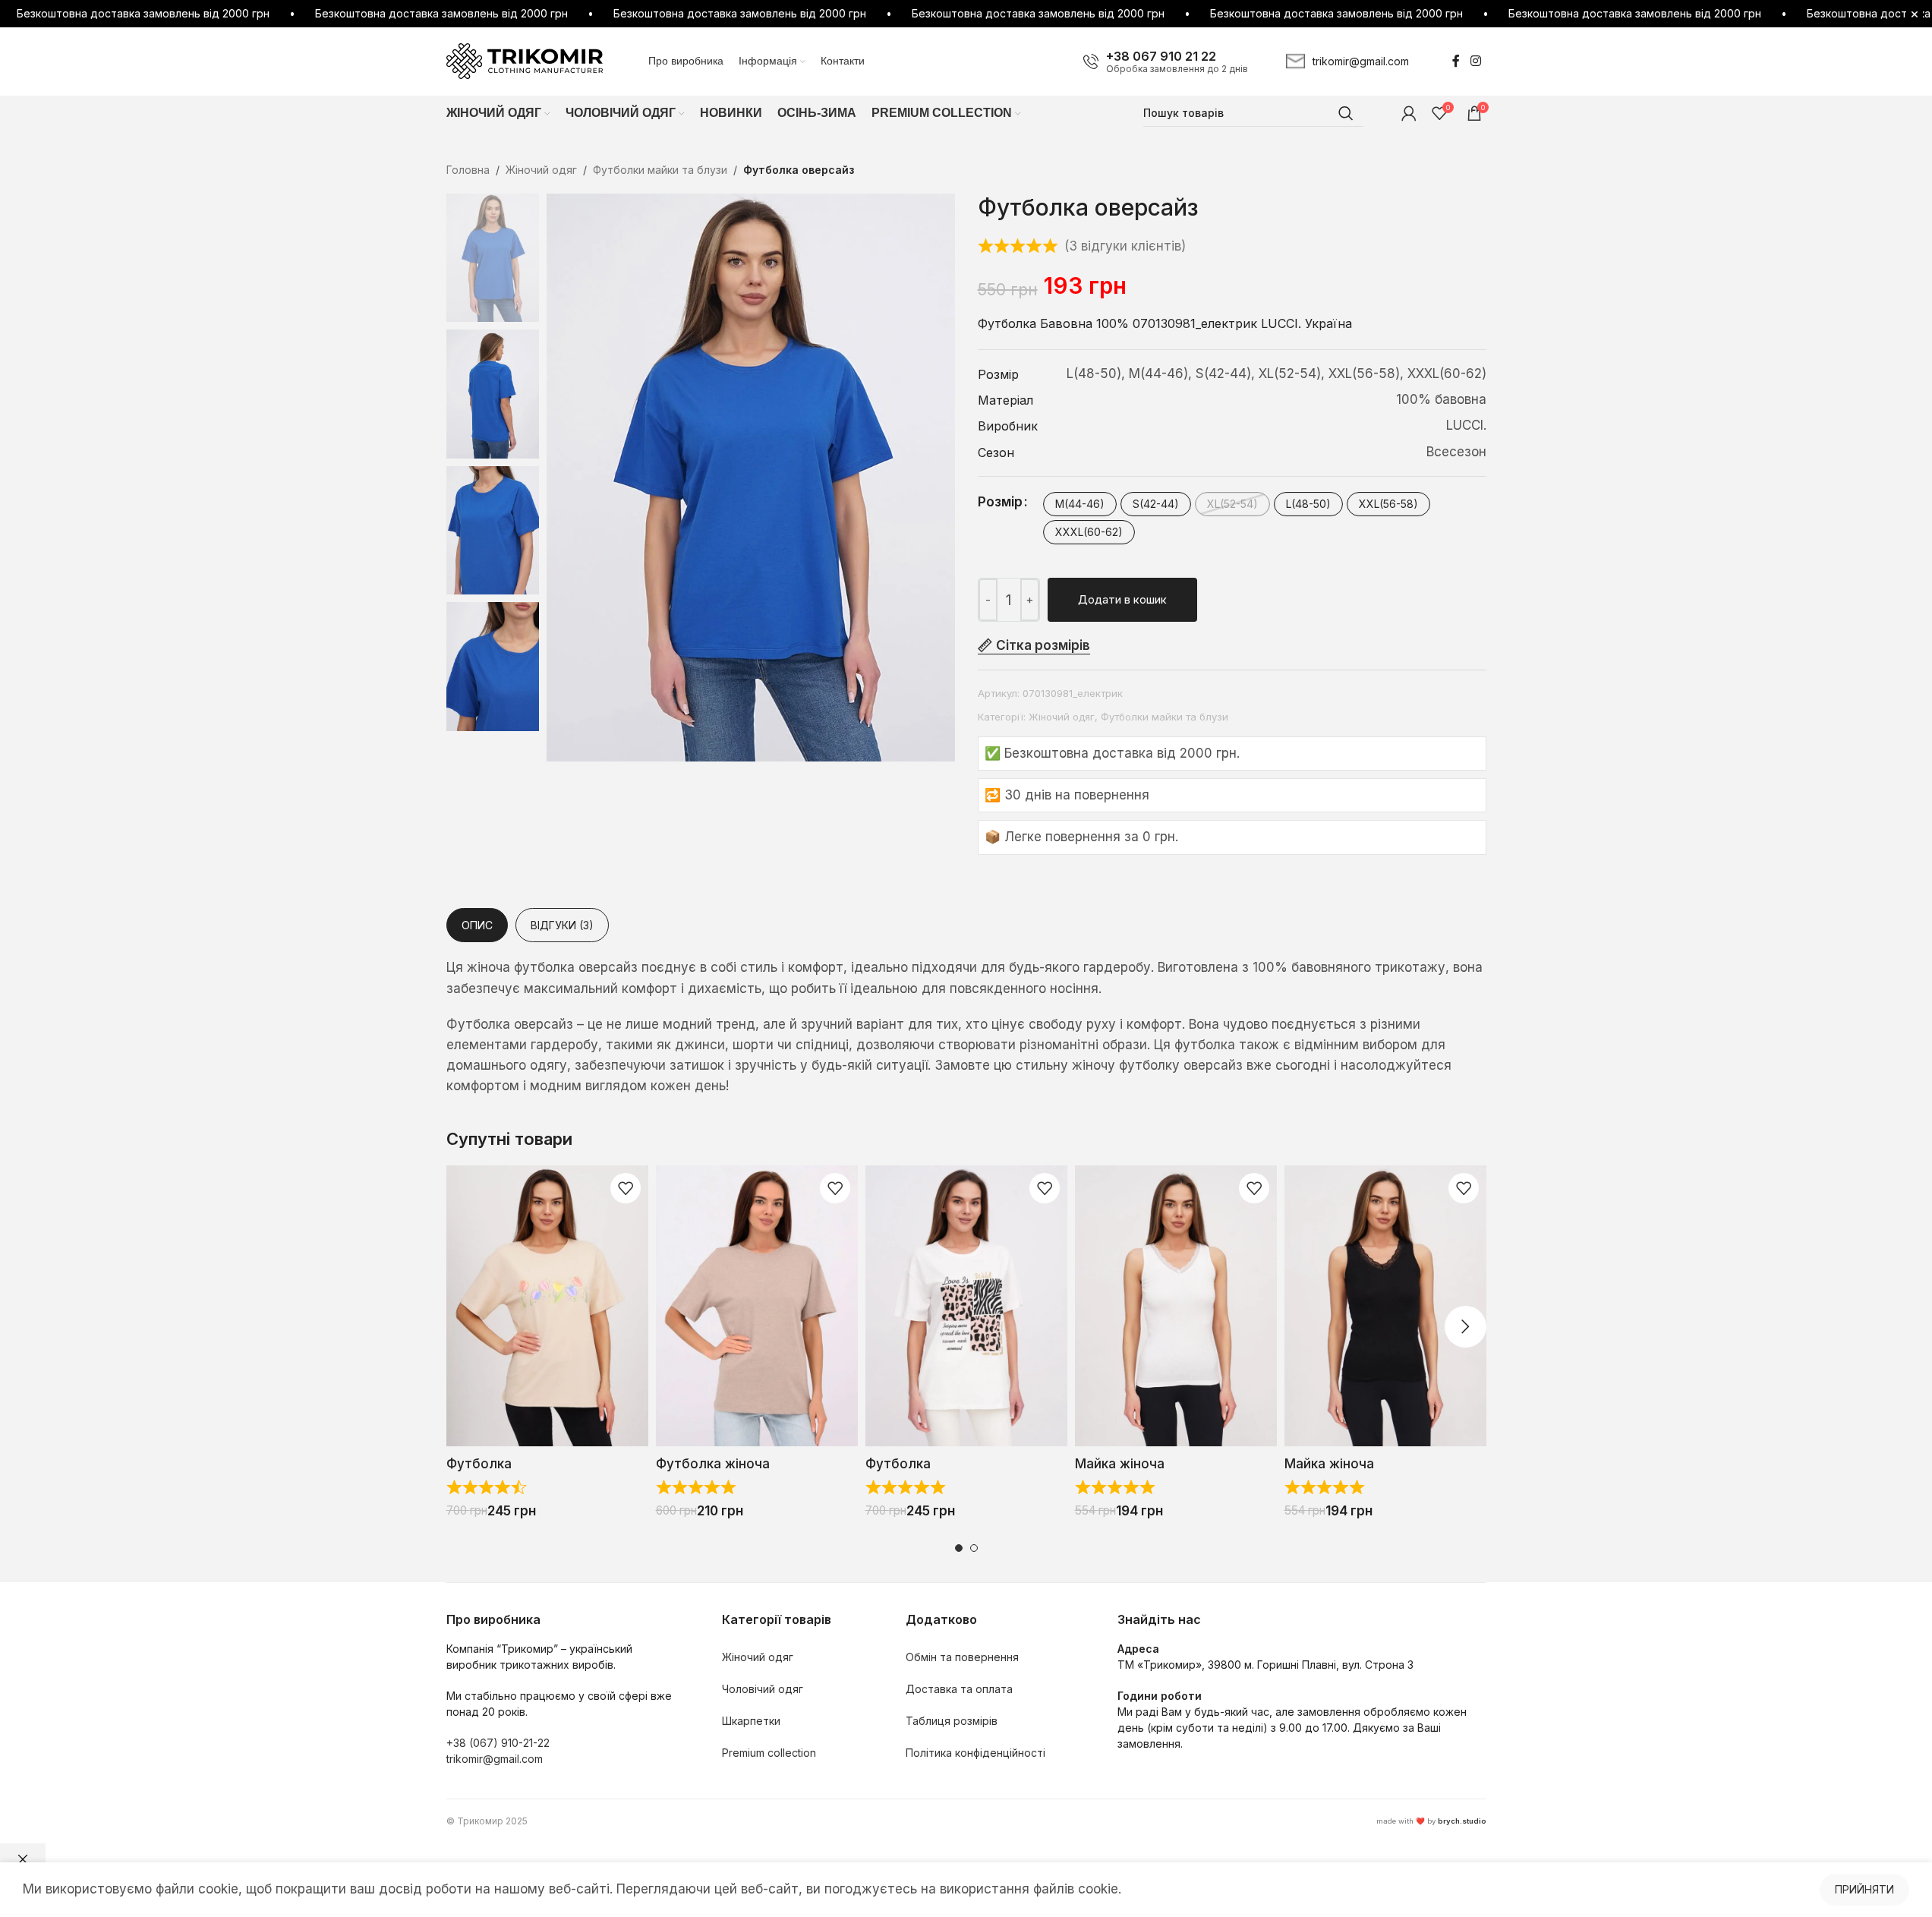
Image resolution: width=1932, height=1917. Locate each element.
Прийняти (1864, 1889)
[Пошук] (1346, 114)
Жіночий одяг (541, 170)
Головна (468, 170)
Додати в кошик (1122, 599)
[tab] (477, 925)
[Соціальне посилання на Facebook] (1456, 61)
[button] (467, 1327)
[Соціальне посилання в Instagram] (1475, 61)
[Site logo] (525, 60)
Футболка (479, 1464)
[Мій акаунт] (1409, 113)
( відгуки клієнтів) (1125, 246)
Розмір (1000, 502)
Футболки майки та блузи (660, 170)
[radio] (1080, 504)
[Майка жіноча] (1176, 1306)
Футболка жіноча (713, 1464)
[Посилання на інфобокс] (1166, 61)
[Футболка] (547, 1306)
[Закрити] (23, 1859)
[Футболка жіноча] (757, 1306)
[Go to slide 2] (974, 1548)
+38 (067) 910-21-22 (498, 1743)
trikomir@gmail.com (495, 1759)
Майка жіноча (1120, 1464)
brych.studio (1462, 1821)
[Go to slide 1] (959, 1548)
